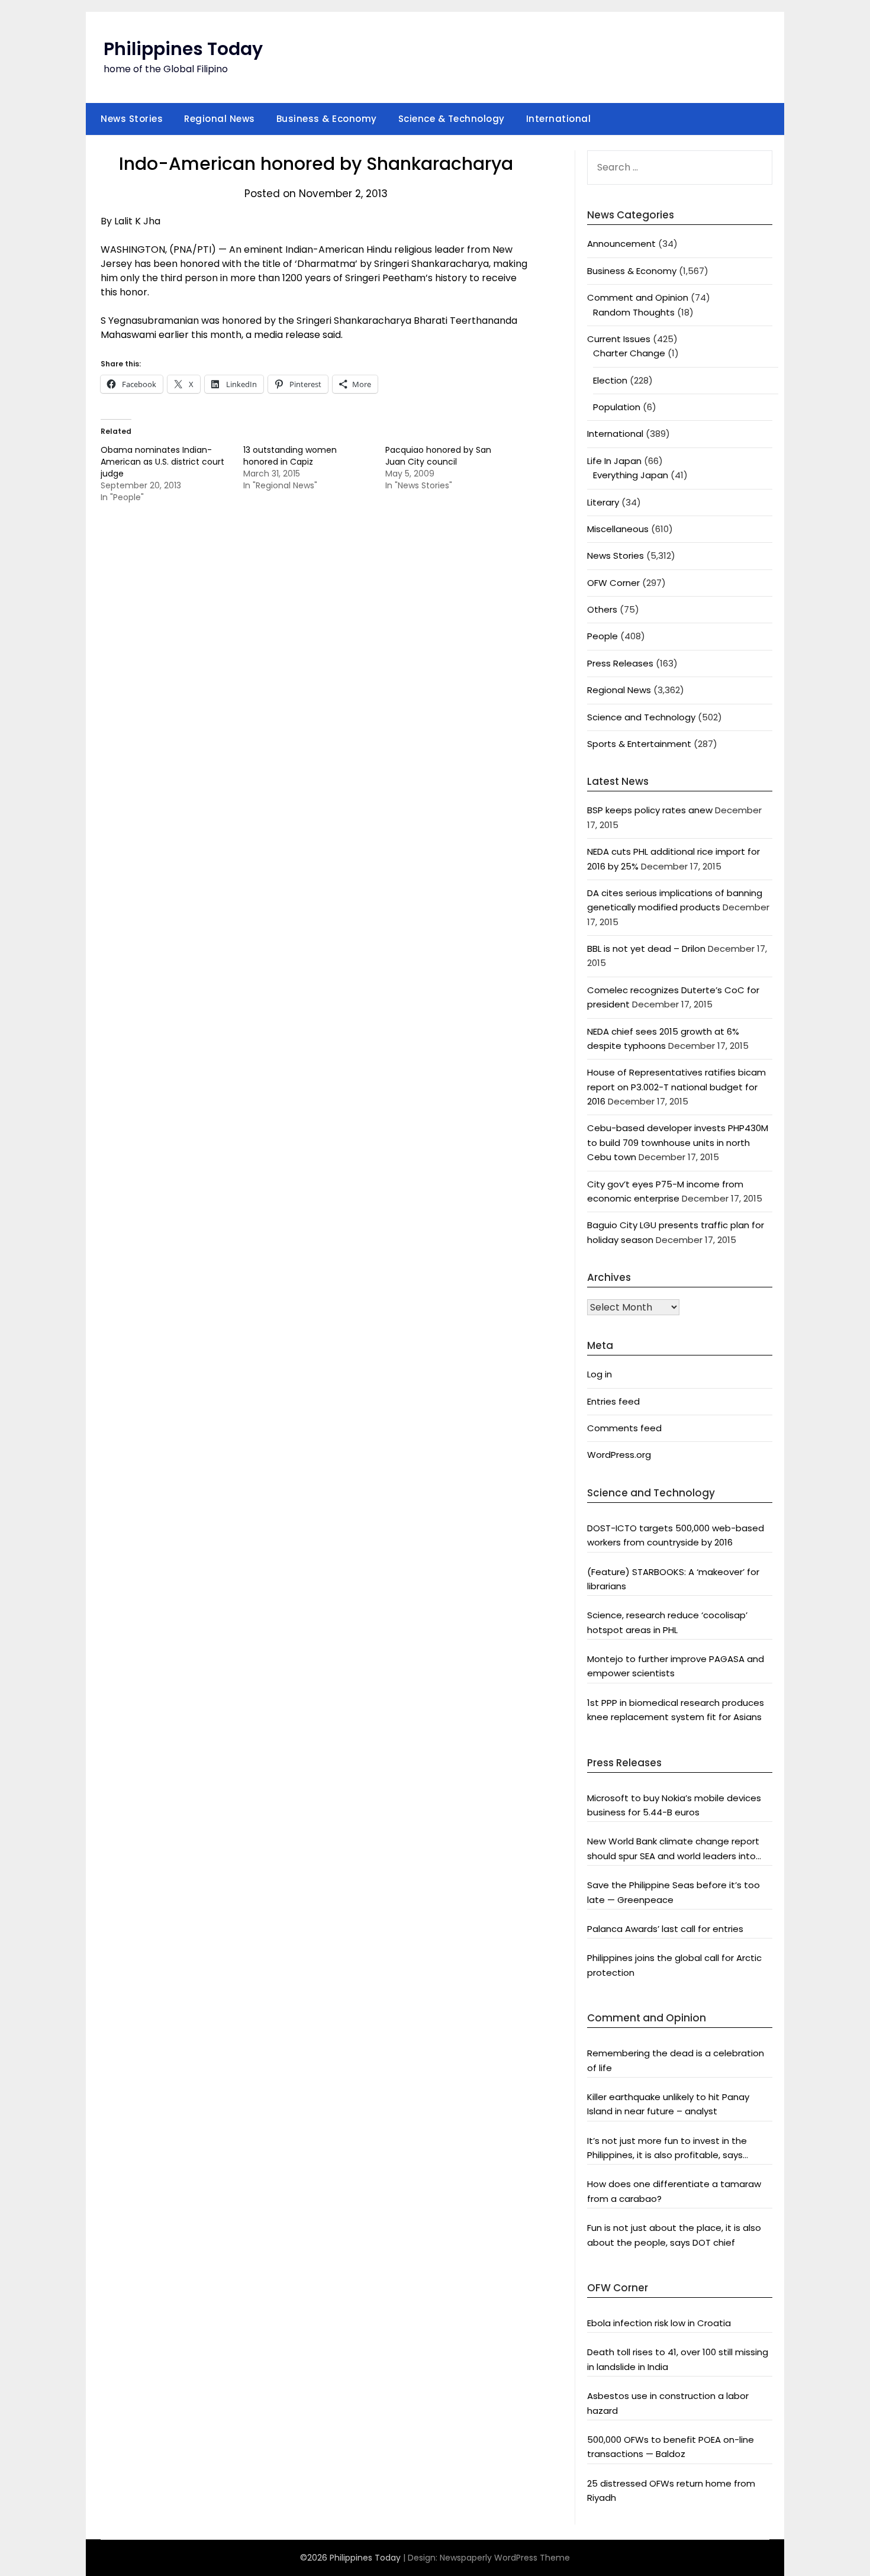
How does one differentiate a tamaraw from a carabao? (674, 2191)
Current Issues (619, 339)
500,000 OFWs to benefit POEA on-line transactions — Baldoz (671, 2447)
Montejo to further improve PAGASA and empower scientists (676, 1666)
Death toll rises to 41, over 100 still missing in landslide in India (678, 2359)
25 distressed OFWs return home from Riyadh (671, 2490)
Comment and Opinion (638, 297)
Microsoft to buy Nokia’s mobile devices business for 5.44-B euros (674, 1805)
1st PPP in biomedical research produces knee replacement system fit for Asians (676, 1710)
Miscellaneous (618, 529)
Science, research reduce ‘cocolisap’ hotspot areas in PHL (667, 1622)
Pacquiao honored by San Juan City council (438, 456)
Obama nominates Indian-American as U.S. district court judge (162, 462)
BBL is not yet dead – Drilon (646, 949)
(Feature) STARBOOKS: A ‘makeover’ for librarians (673, 1579)
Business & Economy (327, 119)
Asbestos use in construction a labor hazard (668, 2403)
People (602, 636)
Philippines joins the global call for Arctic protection (674, 1965)
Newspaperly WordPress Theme (505, 2558)
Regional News (220, 119)
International (559, 119)
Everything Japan (631, 475)
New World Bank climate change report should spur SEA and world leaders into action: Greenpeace (673, 1849)
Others (602, 609)
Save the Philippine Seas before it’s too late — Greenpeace (674, 1892)
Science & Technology (452, 119)
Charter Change (629, 353)
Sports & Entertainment (639, 744)
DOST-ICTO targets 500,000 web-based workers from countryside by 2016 (676, 1535)
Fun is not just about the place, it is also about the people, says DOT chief (674, 2235)
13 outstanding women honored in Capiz (290, 456)
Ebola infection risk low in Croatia (659, 2323)
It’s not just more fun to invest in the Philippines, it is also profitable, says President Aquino (667, 2149)
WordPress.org (619, 1455)
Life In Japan (614, 461)
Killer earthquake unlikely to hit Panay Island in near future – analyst (668, 2104)
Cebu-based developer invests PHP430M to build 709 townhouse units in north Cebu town (678, 1142)
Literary (603, 502)
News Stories (132, 119)
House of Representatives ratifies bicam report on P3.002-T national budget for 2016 (676, 1087)
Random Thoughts (634, 312)
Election (610, 380)
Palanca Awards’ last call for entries (665, 1929)
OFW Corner (613, 583)
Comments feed (624, 1428)
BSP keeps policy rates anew (650, 810)
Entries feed (613, 1401)
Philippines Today (183, 49)
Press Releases (620, 663)
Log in (600, 1374)
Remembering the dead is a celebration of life (676, 2060)
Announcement (621, 244)
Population (617, 407)
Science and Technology (641, 717)
